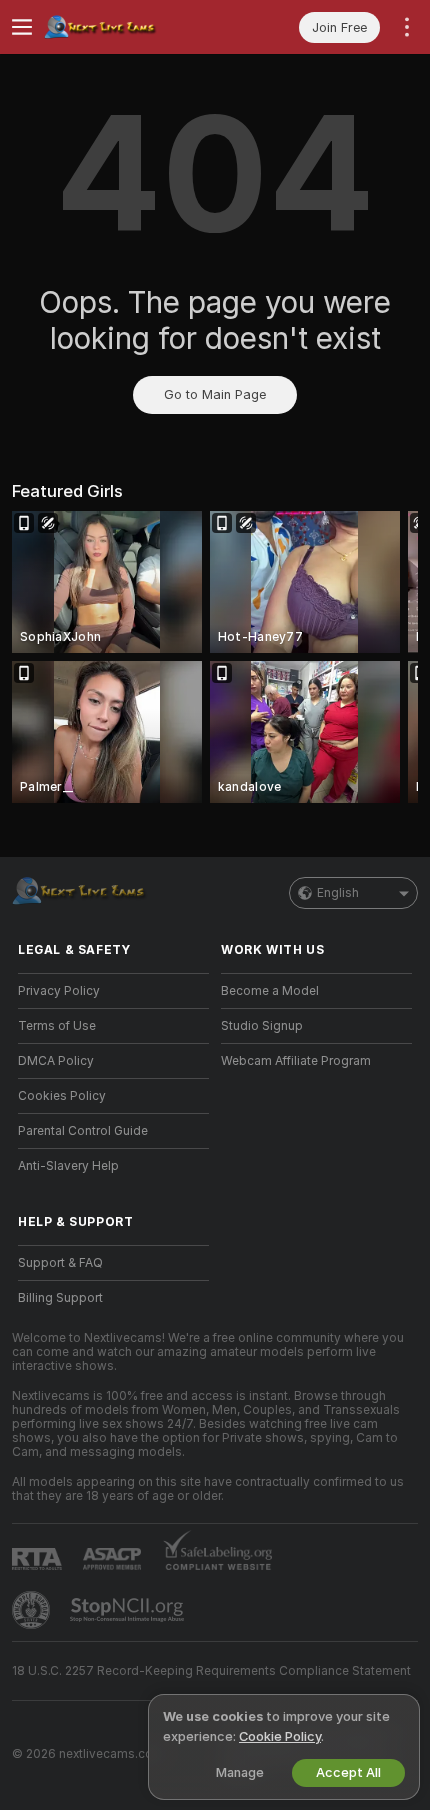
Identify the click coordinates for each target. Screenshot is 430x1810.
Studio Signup (262, 1026)
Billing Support (60, 1298)
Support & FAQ (60, 1263)
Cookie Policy (280, 1736)
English (338, 893)
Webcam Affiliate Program (296, 1061)
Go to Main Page (215, 394)
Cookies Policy (62, 1096)
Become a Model (270, 991)
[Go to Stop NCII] (129, 1610)
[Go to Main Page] (129, 27)
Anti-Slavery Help (68, 1166)
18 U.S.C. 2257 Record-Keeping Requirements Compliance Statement (211, 1671)
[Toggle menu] (22, 27)
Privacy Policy (59, 991)
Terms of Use (57, 1026)
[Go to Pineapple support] (33, 1610)
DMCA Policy (56, 1061)
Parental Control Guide (83, 1131)
